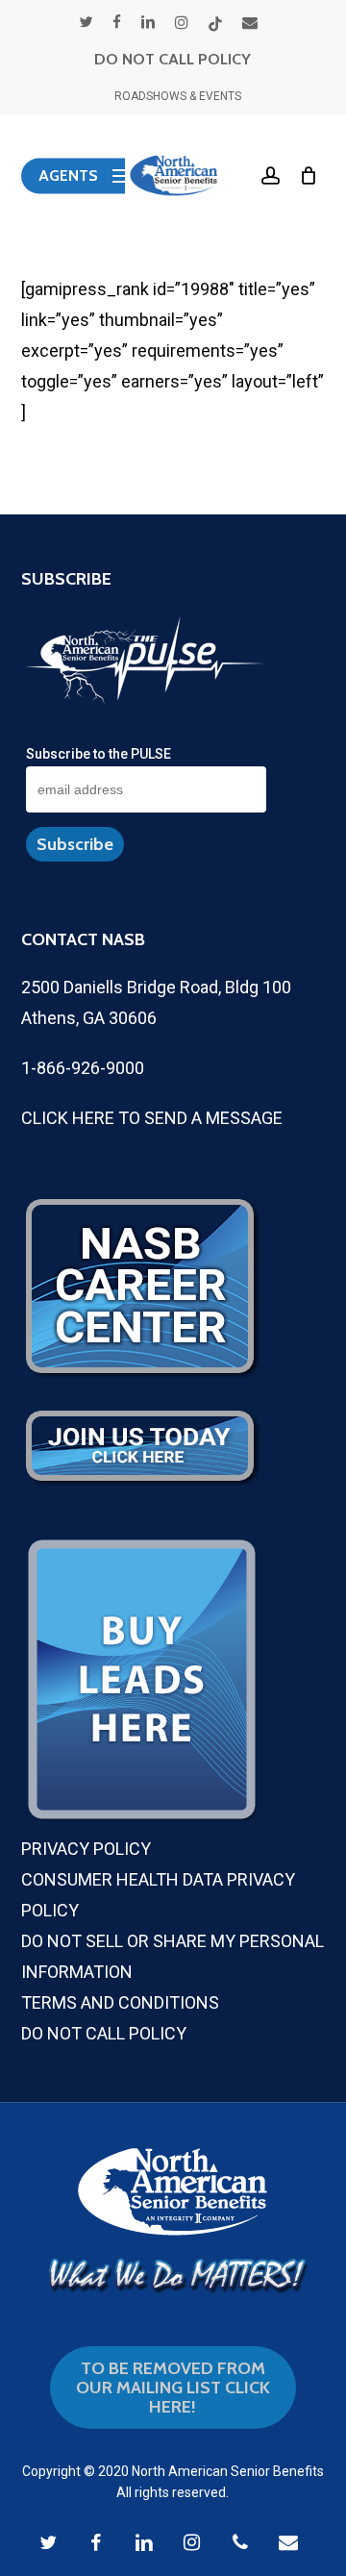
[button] (86, 176)
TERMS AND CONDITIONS (120, 2002)
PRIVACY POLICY (86, 1849)
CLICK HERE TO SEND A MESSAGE (152, 1118)
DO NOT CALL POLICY (173, 59)
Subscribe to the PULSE (99, 754)
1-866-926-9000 (83, 1068)
